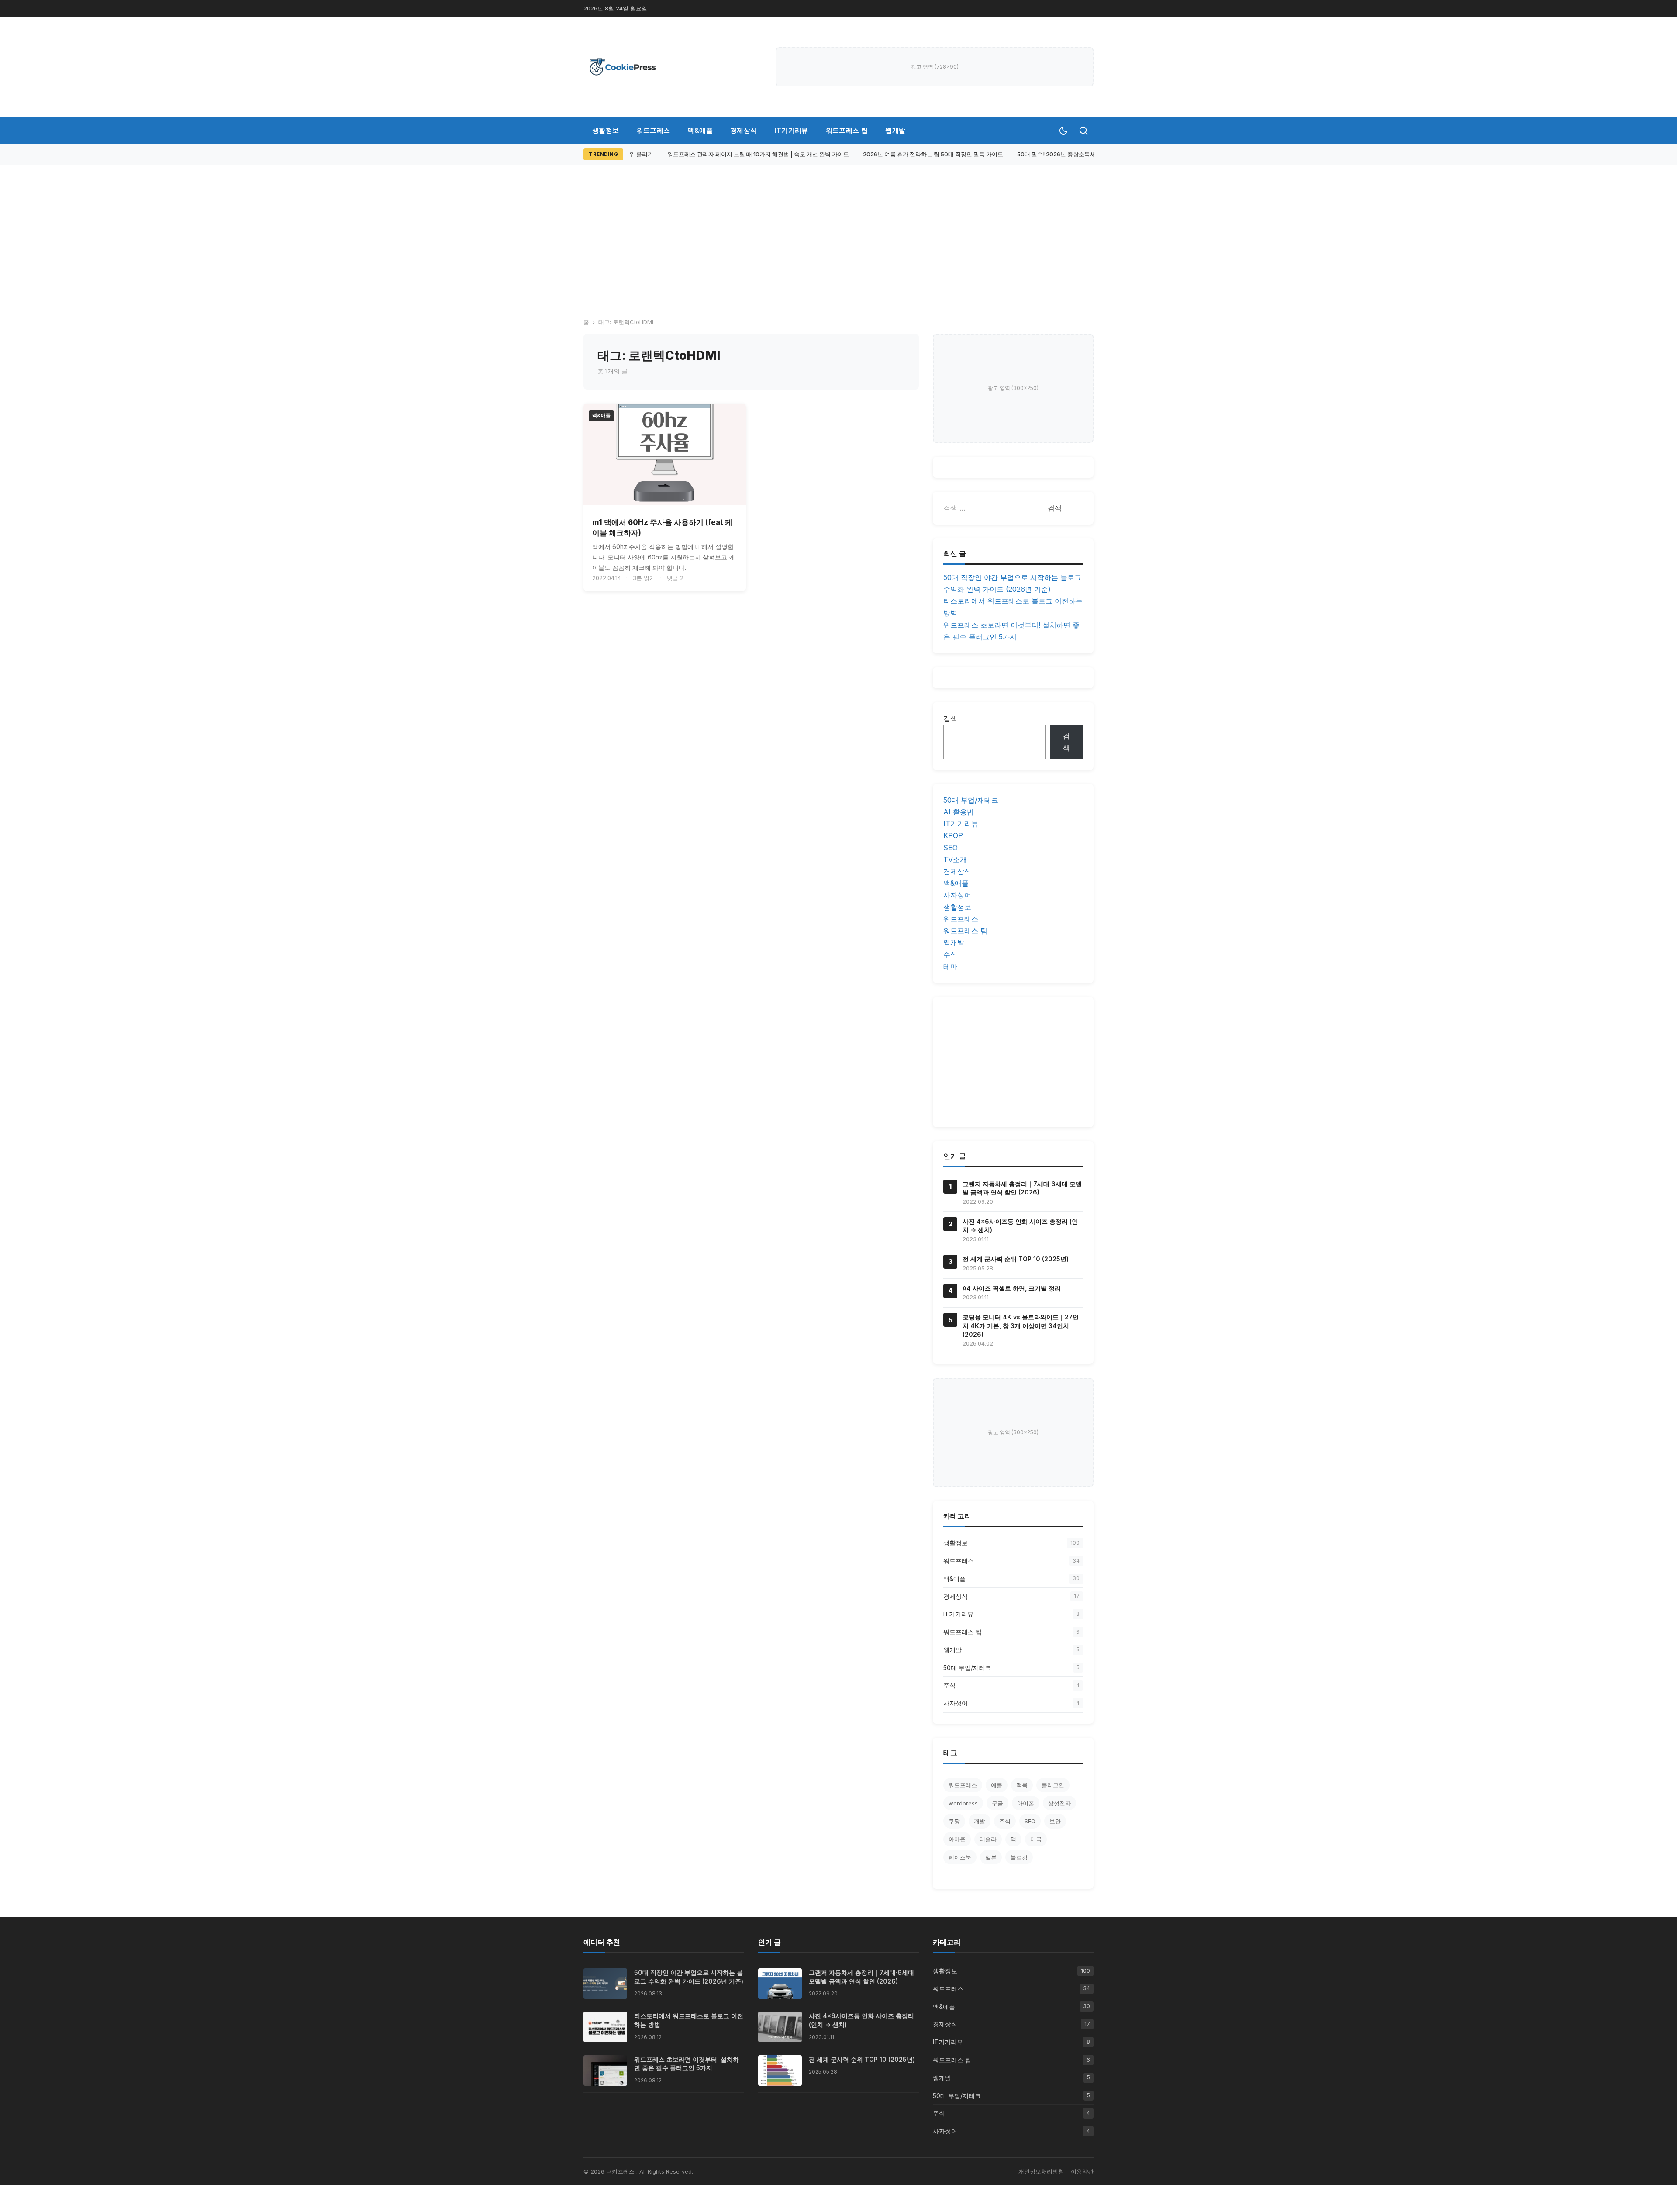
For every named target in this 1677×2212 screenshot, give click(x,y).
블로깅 (1019, 1857)
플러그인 (1053, 1785)
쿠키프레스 (621, 2171)
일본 (991, 1857)
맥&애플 (700, 130)
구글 (997, 1803)
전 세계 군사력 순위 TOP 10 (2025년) (1016, 1259)
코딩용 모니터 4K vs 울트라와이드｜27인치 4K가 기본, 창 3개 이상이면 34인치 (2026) (1021, 1325)
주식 (950, 954)
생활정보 (606, 130)
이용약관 (1082, 2171)
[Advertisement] (838, 231)
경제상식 (744, 130)
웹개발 (895, 130)
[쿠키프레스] (623, 67)
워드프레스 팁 (847, 130)
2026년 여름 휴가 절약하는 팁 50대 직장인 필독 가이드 (916, 154)
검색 (950, 718)
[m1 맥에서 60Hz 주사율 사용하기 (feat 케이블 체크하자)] (665, 454)
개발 (980, 1821)
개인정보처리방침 (1041, 2171)
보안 (1055, 1821)
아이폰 (1026, 1803)
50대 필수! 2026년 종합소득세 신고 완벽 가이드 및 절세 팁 (1075, 154)
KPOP (953, 835)
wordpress (963, 1803)
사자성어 (957, 895)
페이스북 (960, 1857)
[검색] (1083, 131)
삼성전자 (1059, 1803)
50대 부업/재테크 (971, 800)
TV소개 (955, 859)
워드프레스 (654, 130)
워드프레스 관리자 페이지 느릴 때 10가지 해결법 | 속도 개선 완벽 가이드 (741, 154)
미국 (1036, 1839)
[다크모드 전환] (1063, 131)
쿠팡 (954, 1821)
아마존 (957, 1839)
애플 (997, 1785)
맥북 (1022, 1785)
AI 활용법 (959, 812)
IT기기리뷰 (791, 130)
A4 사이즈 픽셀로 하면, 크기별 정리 (1012, 1288)
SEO (951, 848)
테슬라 (988, 1839)
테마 (950, 966)
